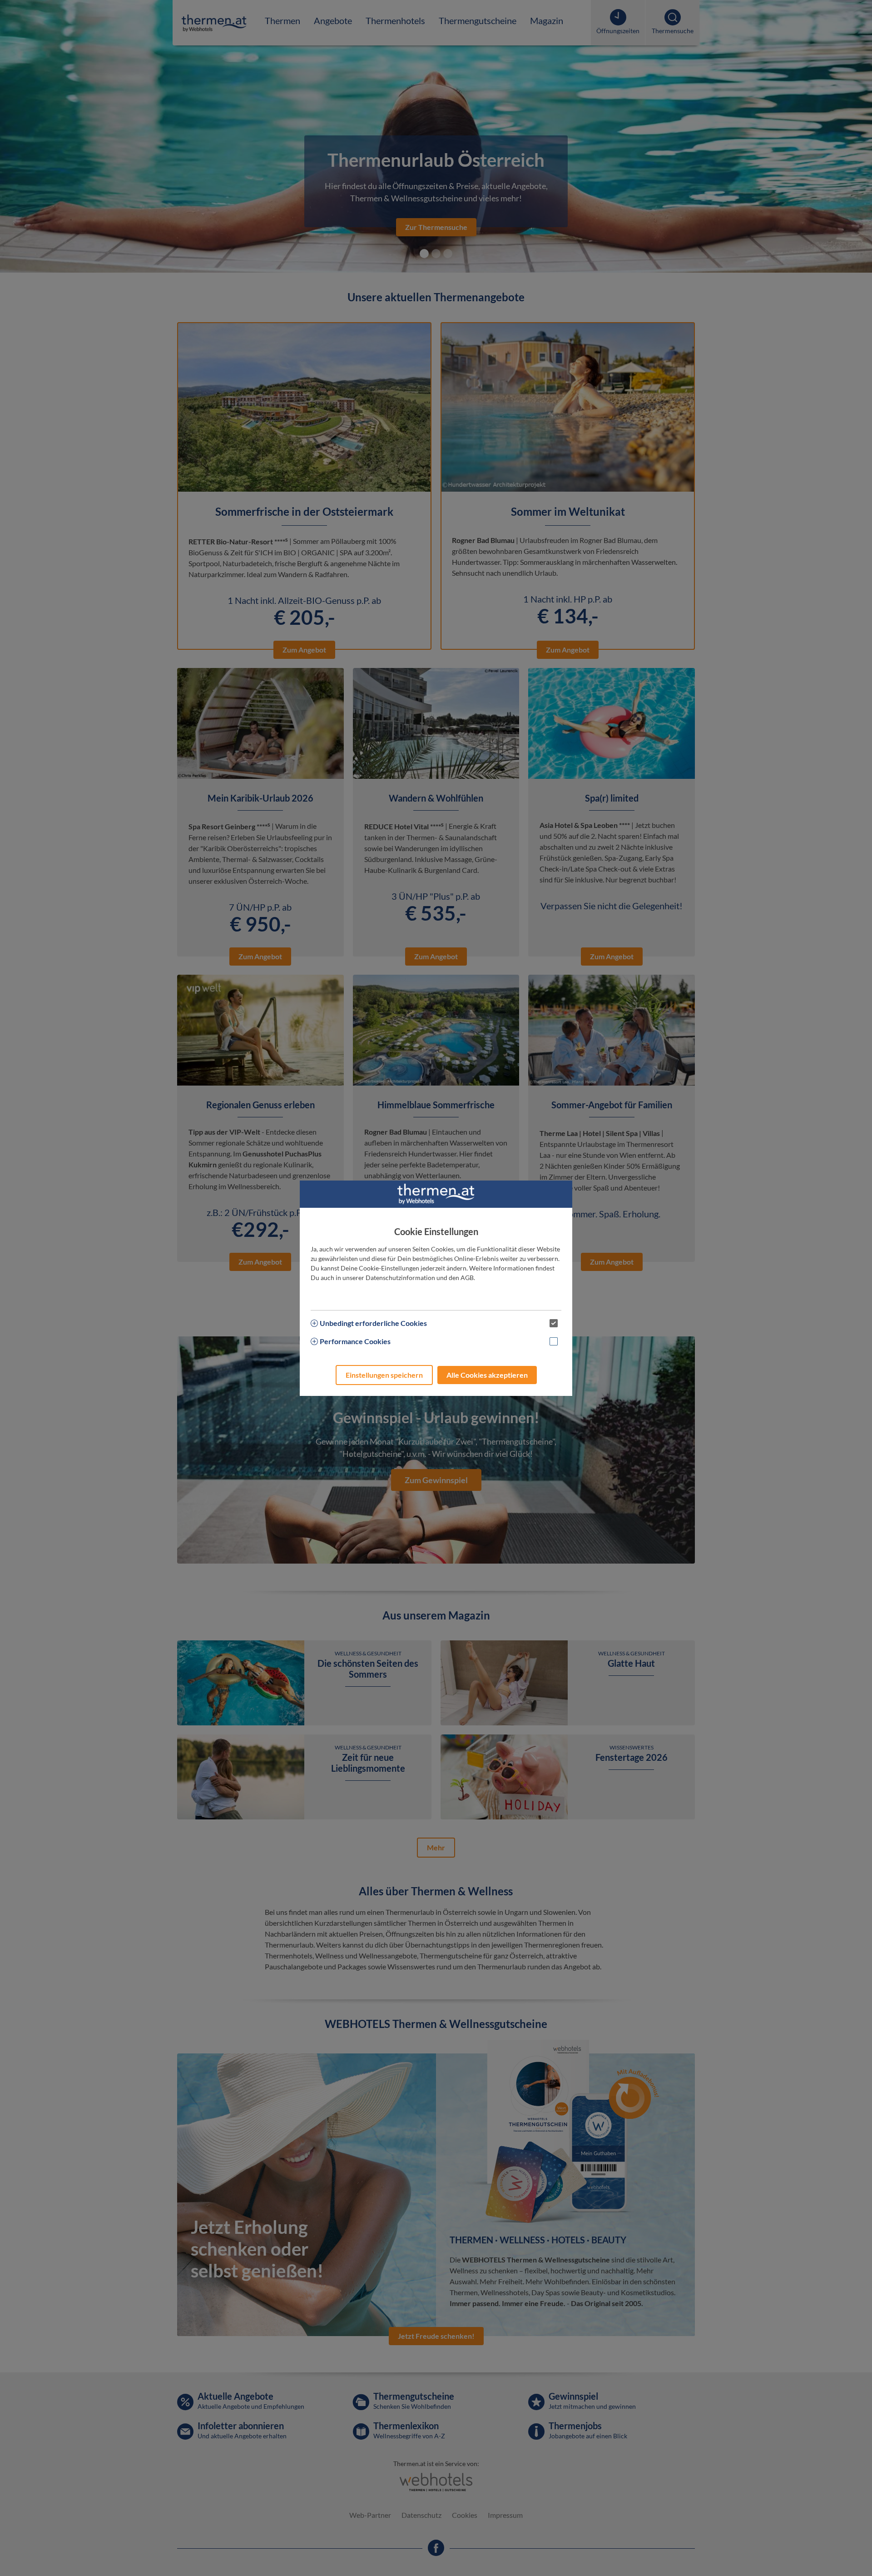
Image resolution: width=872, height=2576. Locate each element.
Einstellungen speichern (384, 1375)
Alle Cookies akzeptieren (487, 1375)
